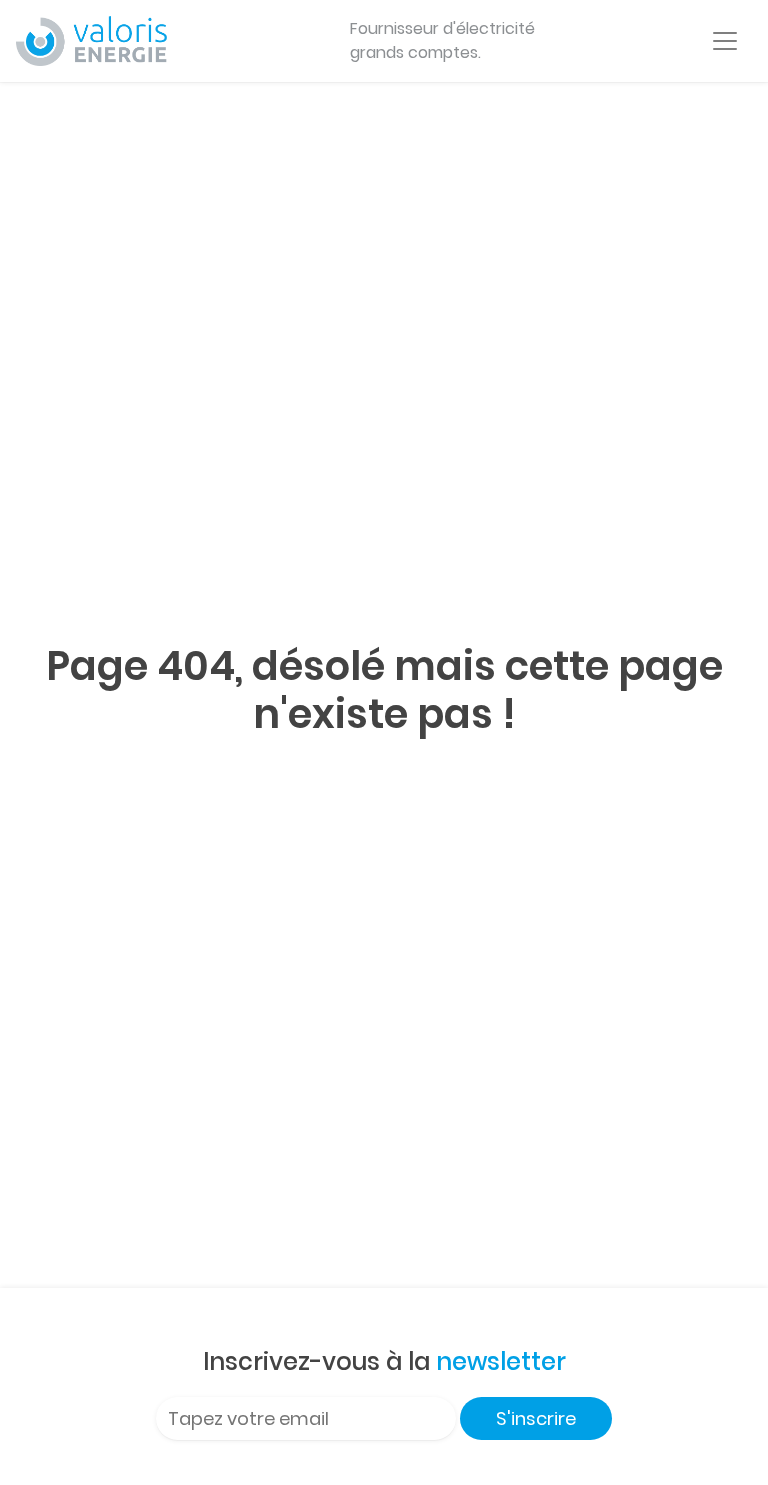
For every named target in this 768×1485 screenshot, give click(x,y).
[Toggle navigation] (725, 41)
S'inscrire (536, 1418)
